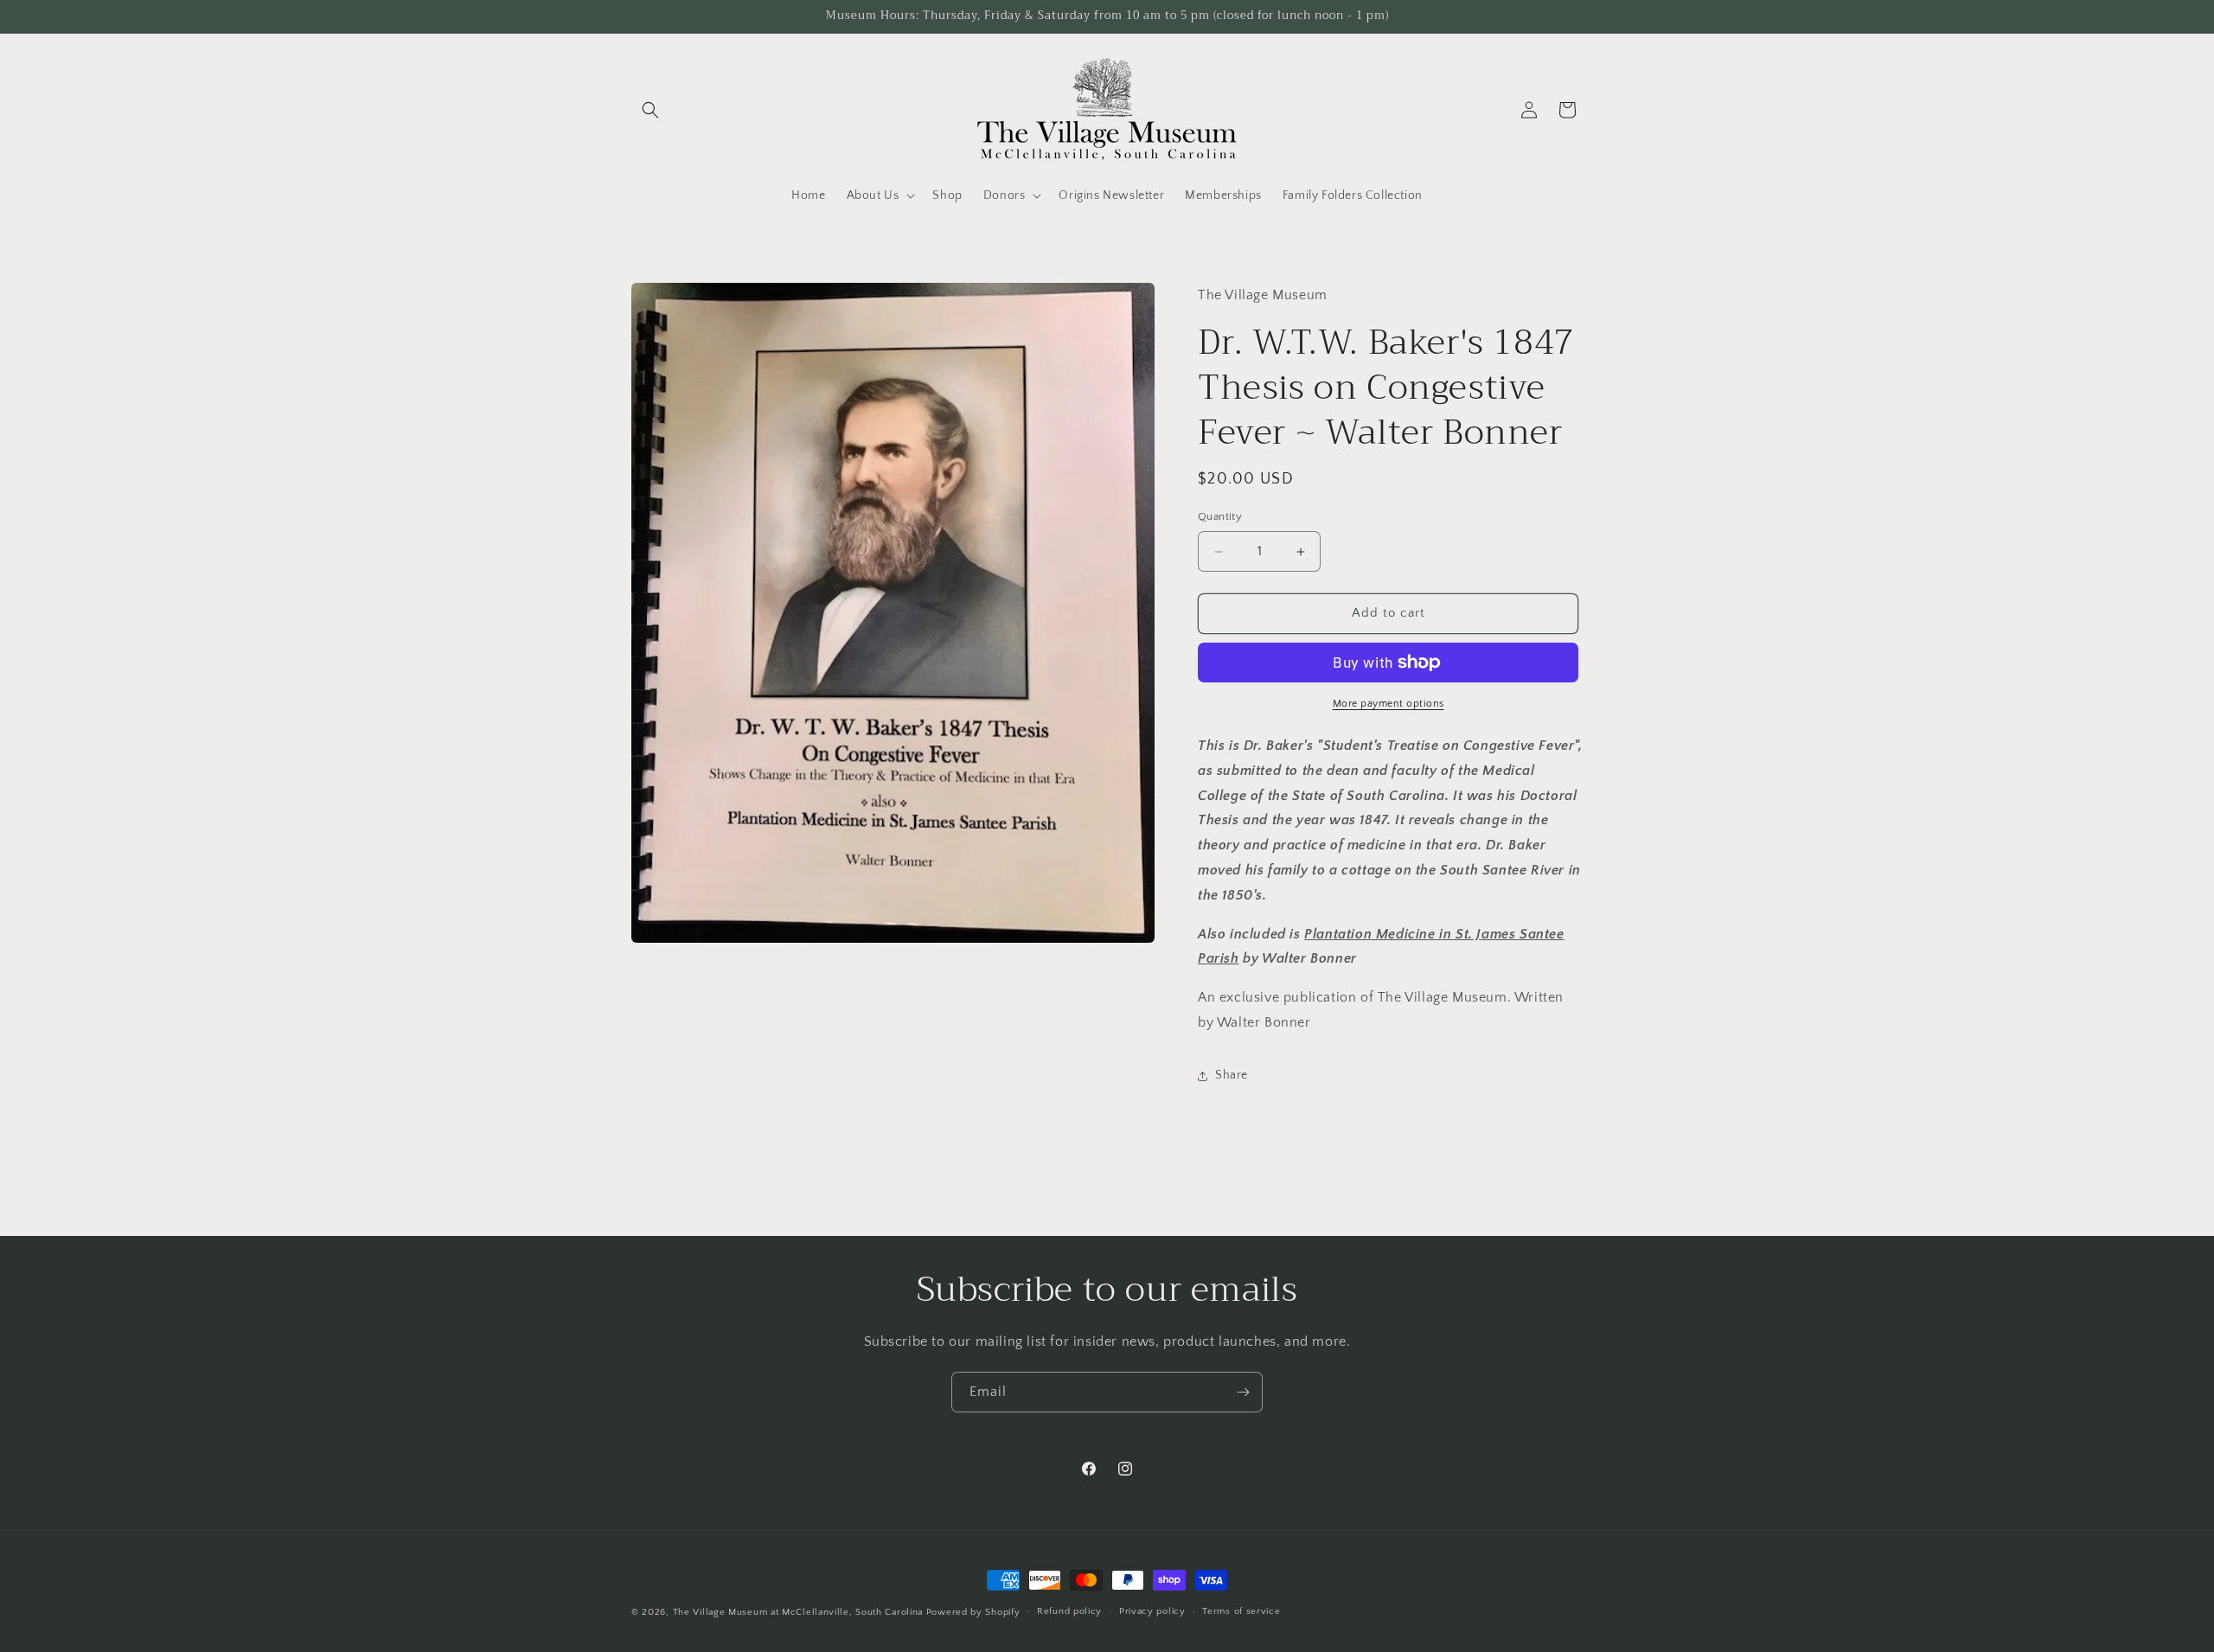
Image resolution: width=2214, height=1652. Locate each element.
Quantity (1220, 517)
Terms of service (1241, 1611)
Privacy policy (1152, 1611)
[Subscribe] (1243, 1392)
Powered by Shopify (973, 1612)
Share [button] (1232, 1075)
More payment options (1389, 704)
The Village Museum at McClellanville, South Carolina (798, 1612)
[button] (650, 110)
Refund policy (1069, 1611)
